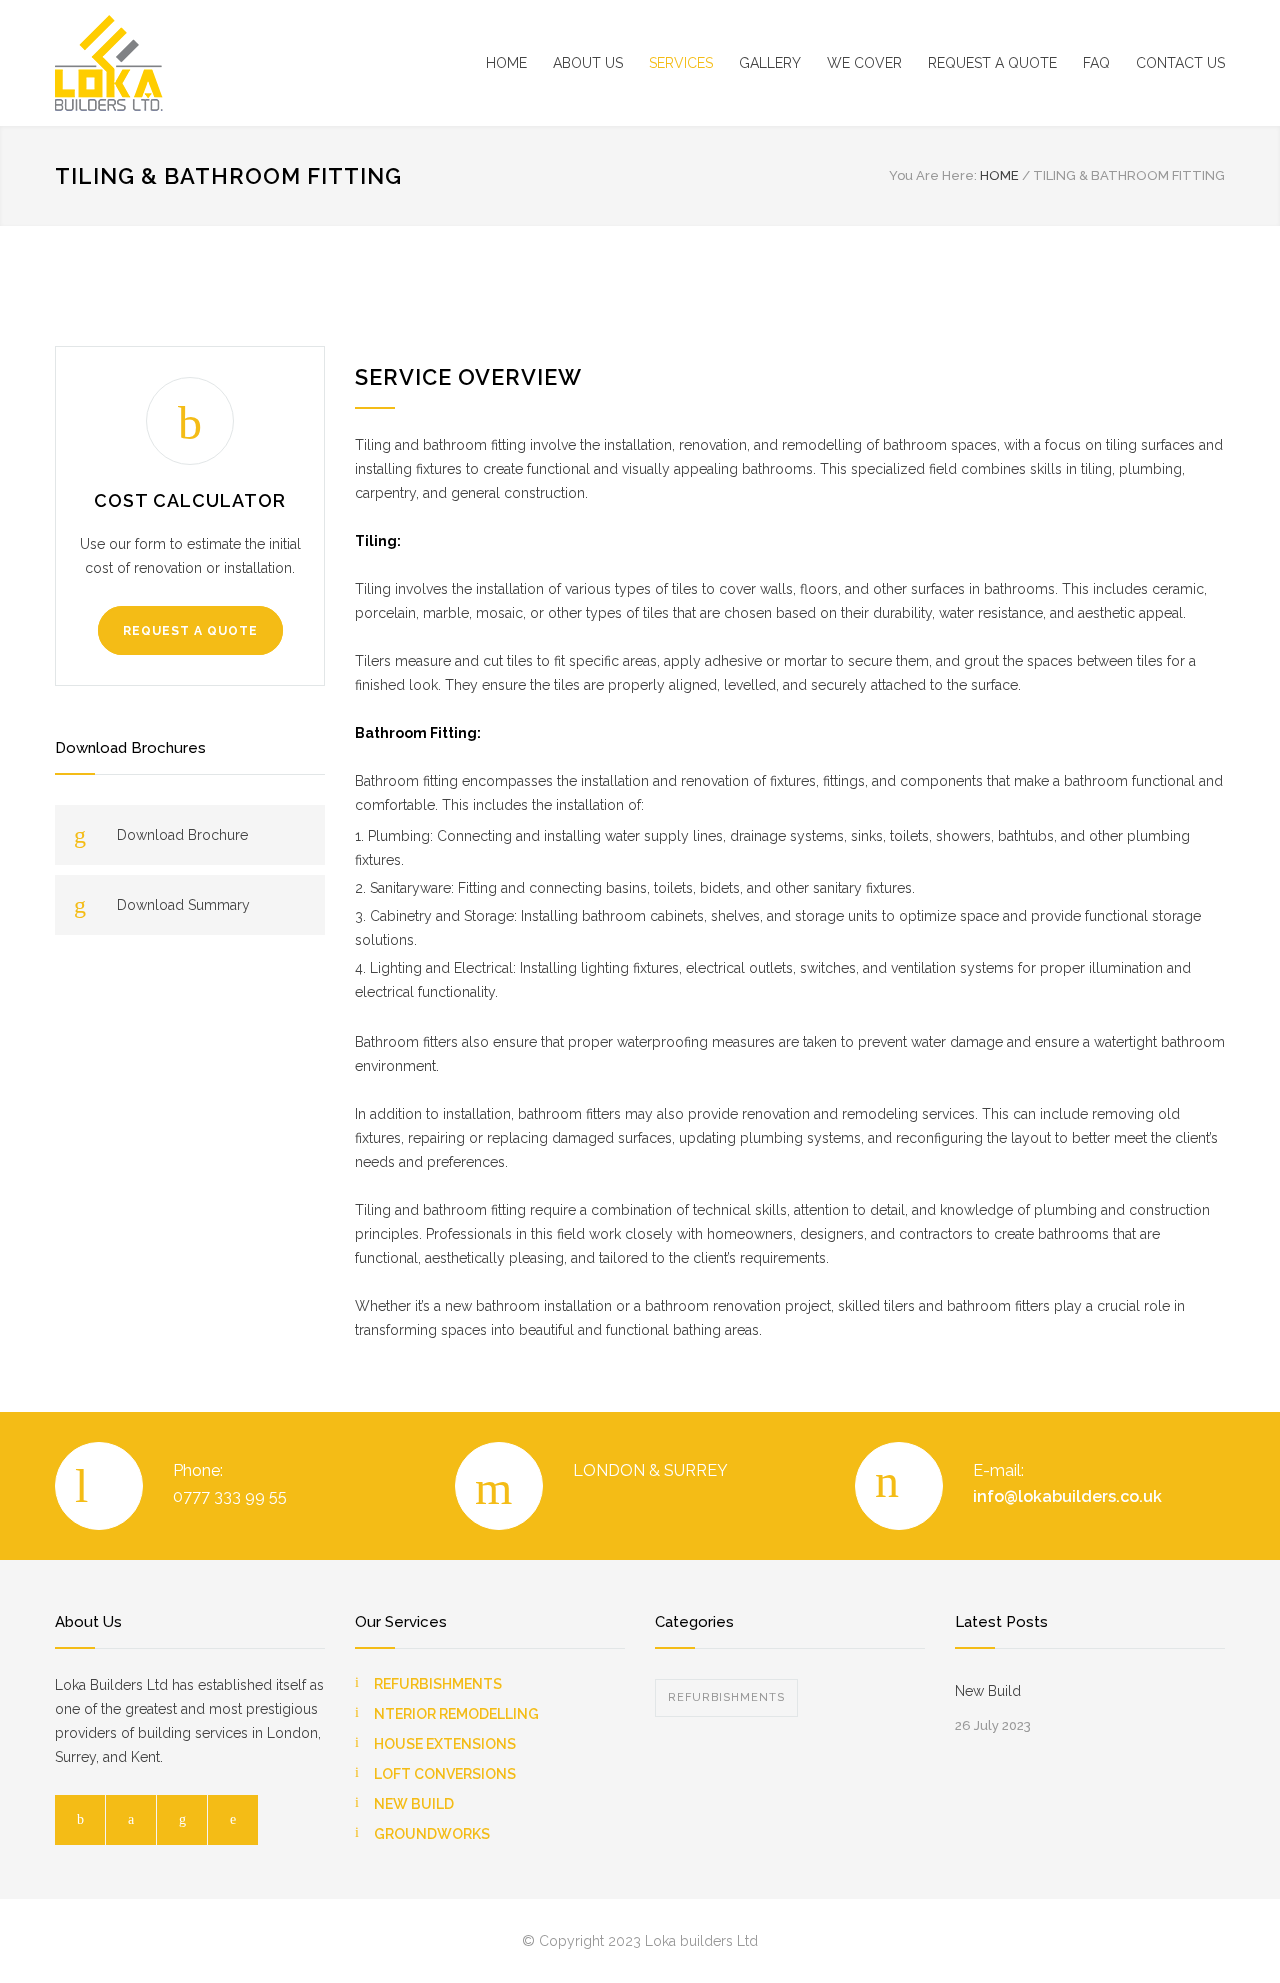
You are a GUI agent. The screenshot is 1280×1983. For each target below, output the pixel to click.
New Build (988, 1691)
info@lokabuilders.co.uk (1067, 1496)
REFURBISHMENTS (438, 1684)
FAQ (1096, 63)
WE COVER (864, 63)
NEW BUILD (414, 1804)
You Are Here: (933, 175)
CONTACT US (1180, 63)
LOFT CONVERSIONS (445, 1774)
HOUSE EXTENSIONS (445, 1744)
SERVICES (681, 63)
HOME (506, 63)
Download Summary (183, 905)
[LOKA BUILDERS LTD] (240, 63)
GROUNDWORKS (432, 1834)
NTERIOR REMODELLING (456, 1714)
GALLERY (770, 63)
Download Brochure (182, 835)
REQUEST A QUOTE (992, 63)
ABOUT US (588, 63)
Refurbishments (726, 1697)
